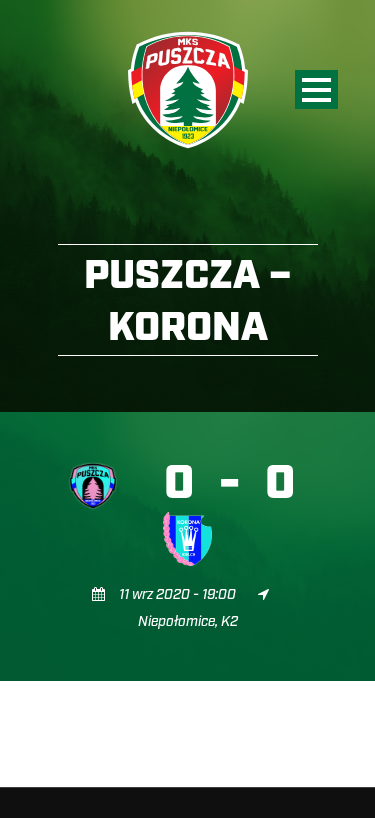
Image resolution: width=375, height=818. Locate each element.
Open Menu (316, 89)
